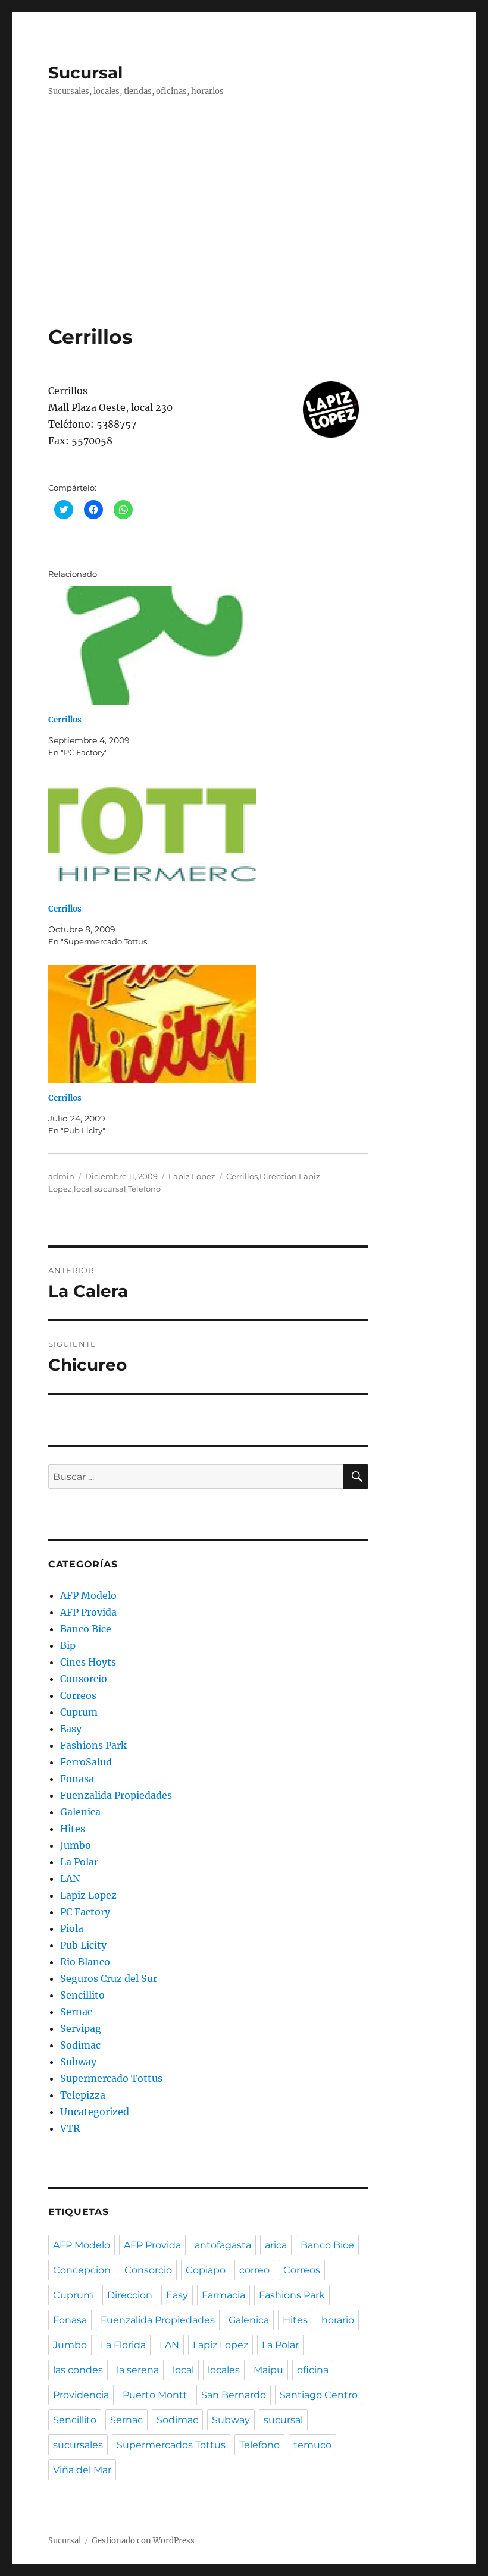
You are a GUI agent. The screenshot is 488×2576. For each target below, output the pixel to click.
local (83, 1189)
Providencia (81, 2395)
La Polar (79, 1862)
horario (338, 2320)
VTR (70, 2128)
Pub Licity (83, 1945)
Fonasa (77, 1779)
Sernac (76, 2012)
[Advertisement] (211, 236)
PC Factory (85, 1912)
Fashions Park (93, 1745)
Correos (78, 1695)
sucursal (110, 1189)
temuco (312, 2445)
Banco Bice (86, 1629)
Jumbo (76, 1845)
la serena (138, 2370)
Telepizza (83, 2095)
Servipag (81, 2028)
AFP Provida (88, 1612)
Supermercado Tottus (111, 2078)
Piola (72, 1928)
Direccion (278, 1176)
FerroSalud (86, 1762)
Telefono (144, 1189)
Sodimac (80, 2045)
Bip (68, 1645)
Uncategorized (95, 2112)
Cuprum (79, 1712)
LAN (70, 1878)
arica (276, 2245)
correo (254, 2270)
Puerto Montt (155, 2395)
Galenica (80, 1812)
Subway (78, 2062)
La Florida (123, 2345)
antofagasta (223, 2245)
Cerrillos (65, 720)
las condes (78, 2370)
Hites (73, 1829)
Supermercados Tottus (171, 2445)
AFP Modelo (88, 1595)
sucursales (78, 2445)
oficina (313, 2370)
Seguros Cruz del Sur (109, 1978)
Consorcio (84, 1679)
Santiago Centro (319, 2395)
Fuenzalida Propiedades (116, 1795)
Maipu (268, 2370)
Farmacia (223, 2295)
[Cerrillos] (215, 646)
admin (61, 1176)
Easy (71, 1729)
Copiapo (206, 2270)
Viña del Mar (82, 2470)
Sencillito (82, 1995)
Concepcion (82, 2270)
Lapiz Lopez (192, 1176)
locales (224, 2370)
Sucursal (85, 73)
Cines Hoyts (88, 1662)
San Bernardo (234, 2395)
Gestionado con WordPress (143, 2541)
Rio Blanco (85, 1962)
